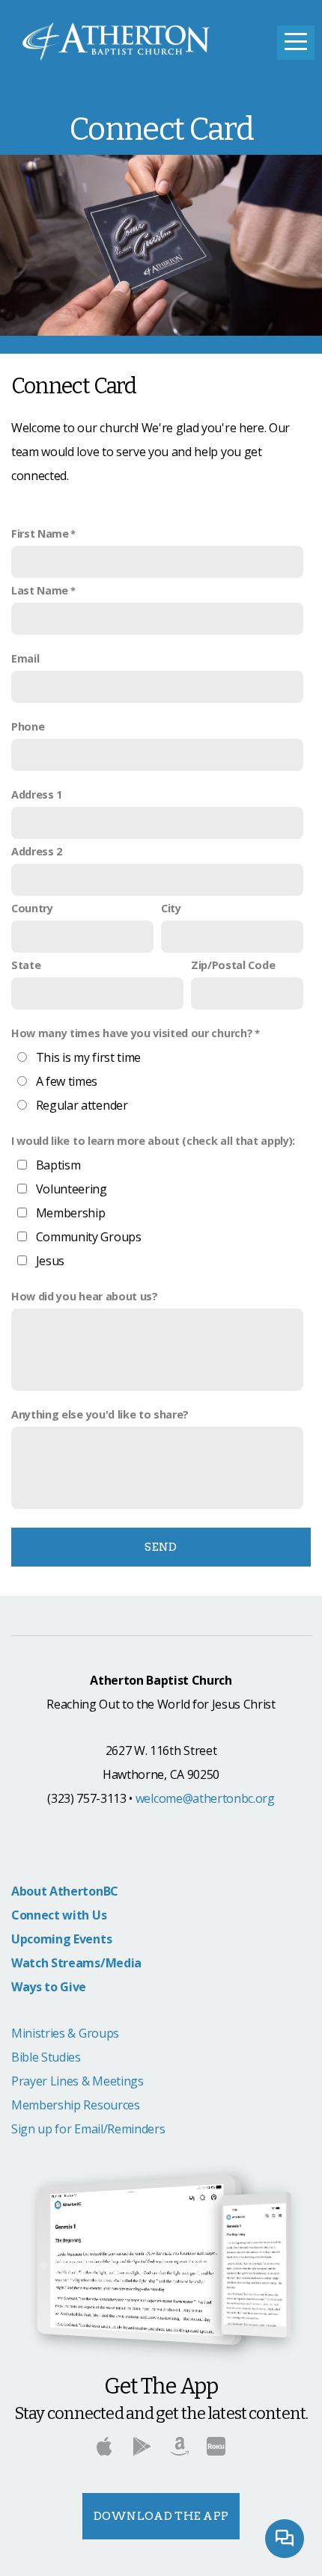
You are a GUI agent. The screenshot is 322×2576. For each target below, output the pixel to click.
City (171, 908)
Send (161, 1547)
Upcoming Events (61, 1939)
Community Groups (89, 1237)
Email (25, 658)
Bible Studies (46, 2057)
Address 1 (37, 794)
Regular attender (82, 1105)
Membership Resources (76, 2105)
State (26, 965)
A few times (67, 1081)
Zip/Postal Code (233, 965)
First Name (40, 534)
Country (32, 908)
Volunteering (72, 1189)
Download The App (161, 2516)
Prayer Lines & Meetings (78, 2081)
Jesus (50, 1261)
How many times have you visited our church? (132, 1033)
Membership (71, 1213)
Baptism (58, 1165)
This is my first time (88, 1057)
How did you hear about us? (85, 1296)
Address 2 (37, 851)
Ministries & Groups (65, 2033)
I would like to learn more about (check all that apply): (153, 1141)
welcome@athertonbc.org (205, 1798)
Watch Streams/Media (76, 1963)
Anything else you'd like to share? (100, 1414)
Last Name (40, 590)
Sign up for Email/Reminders (88, 2129)
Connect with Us (59, 1915)
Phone (28, 726)
